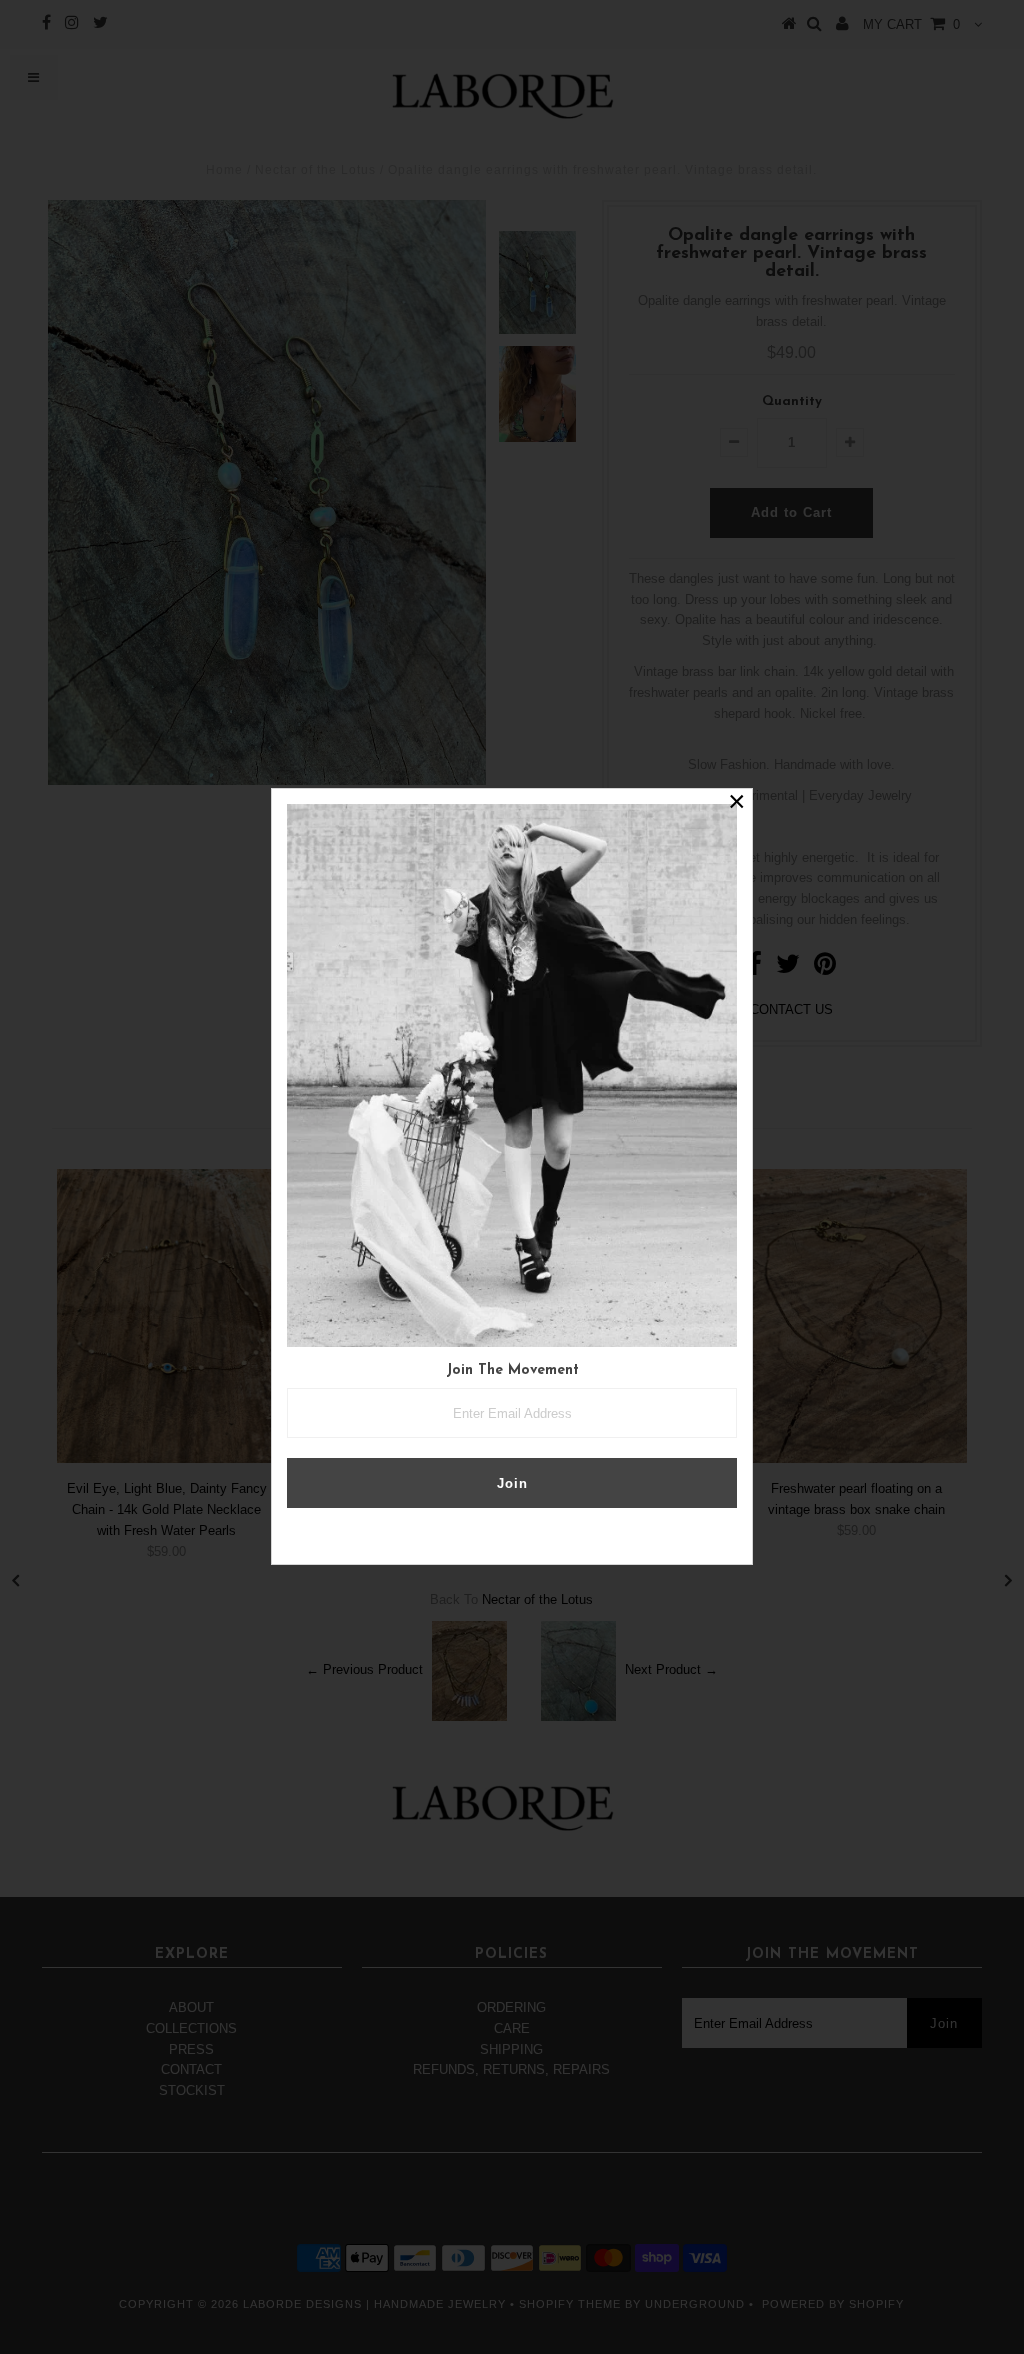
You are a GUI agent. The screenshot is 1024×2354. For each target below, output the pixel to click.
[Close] (737, 804)
